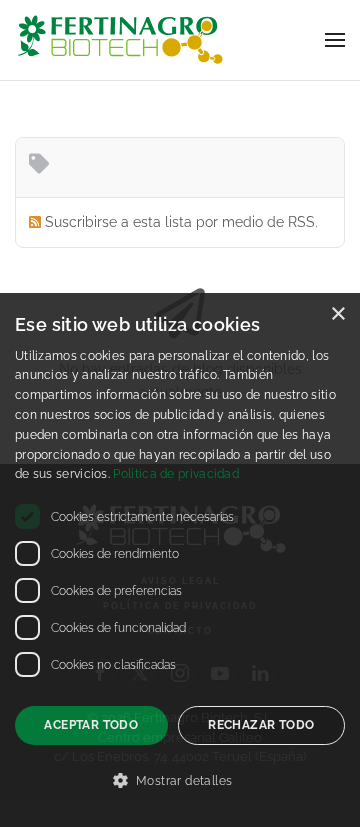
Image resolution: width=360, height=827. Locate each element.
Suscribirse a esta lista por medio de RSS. (181, 222)
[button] (180, 781)
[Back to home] (120, 40)
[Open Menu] (335, 40)
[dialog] (180, 560)
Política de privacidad (176, 474)
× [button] (337, 314)
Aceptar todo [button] (91, 725)
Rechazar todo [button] (261, 725)
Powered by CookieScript (180, 810)
